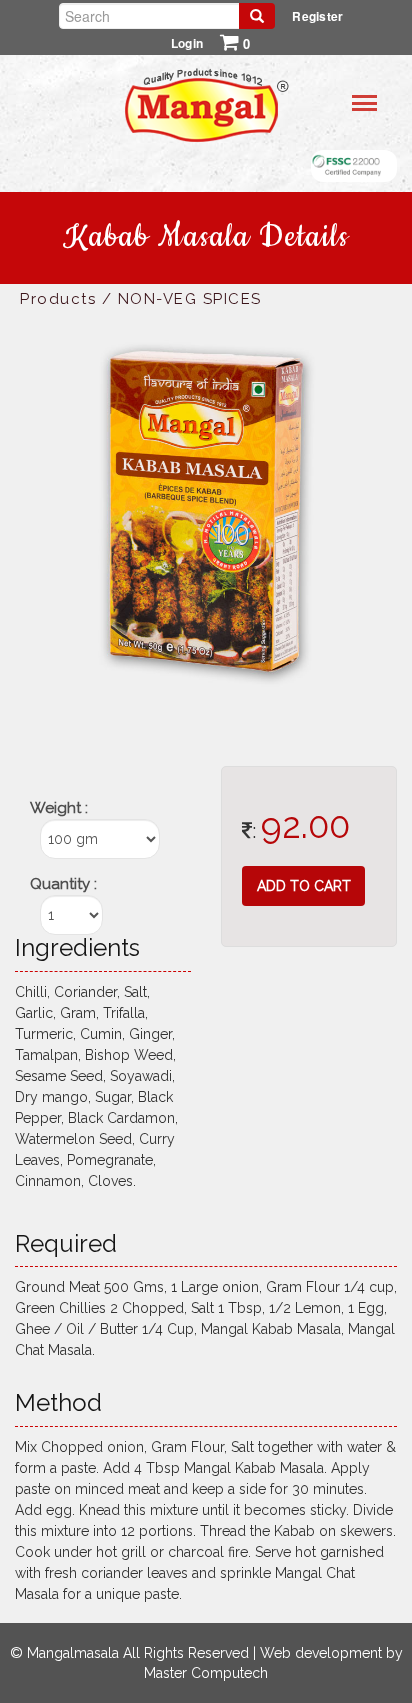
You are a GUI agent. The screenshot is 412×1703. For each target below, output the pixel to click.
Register (317, 16)
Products (58, 299)
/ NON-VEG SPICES (182, 299)
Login (187, 43)
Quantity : (63, 884)
